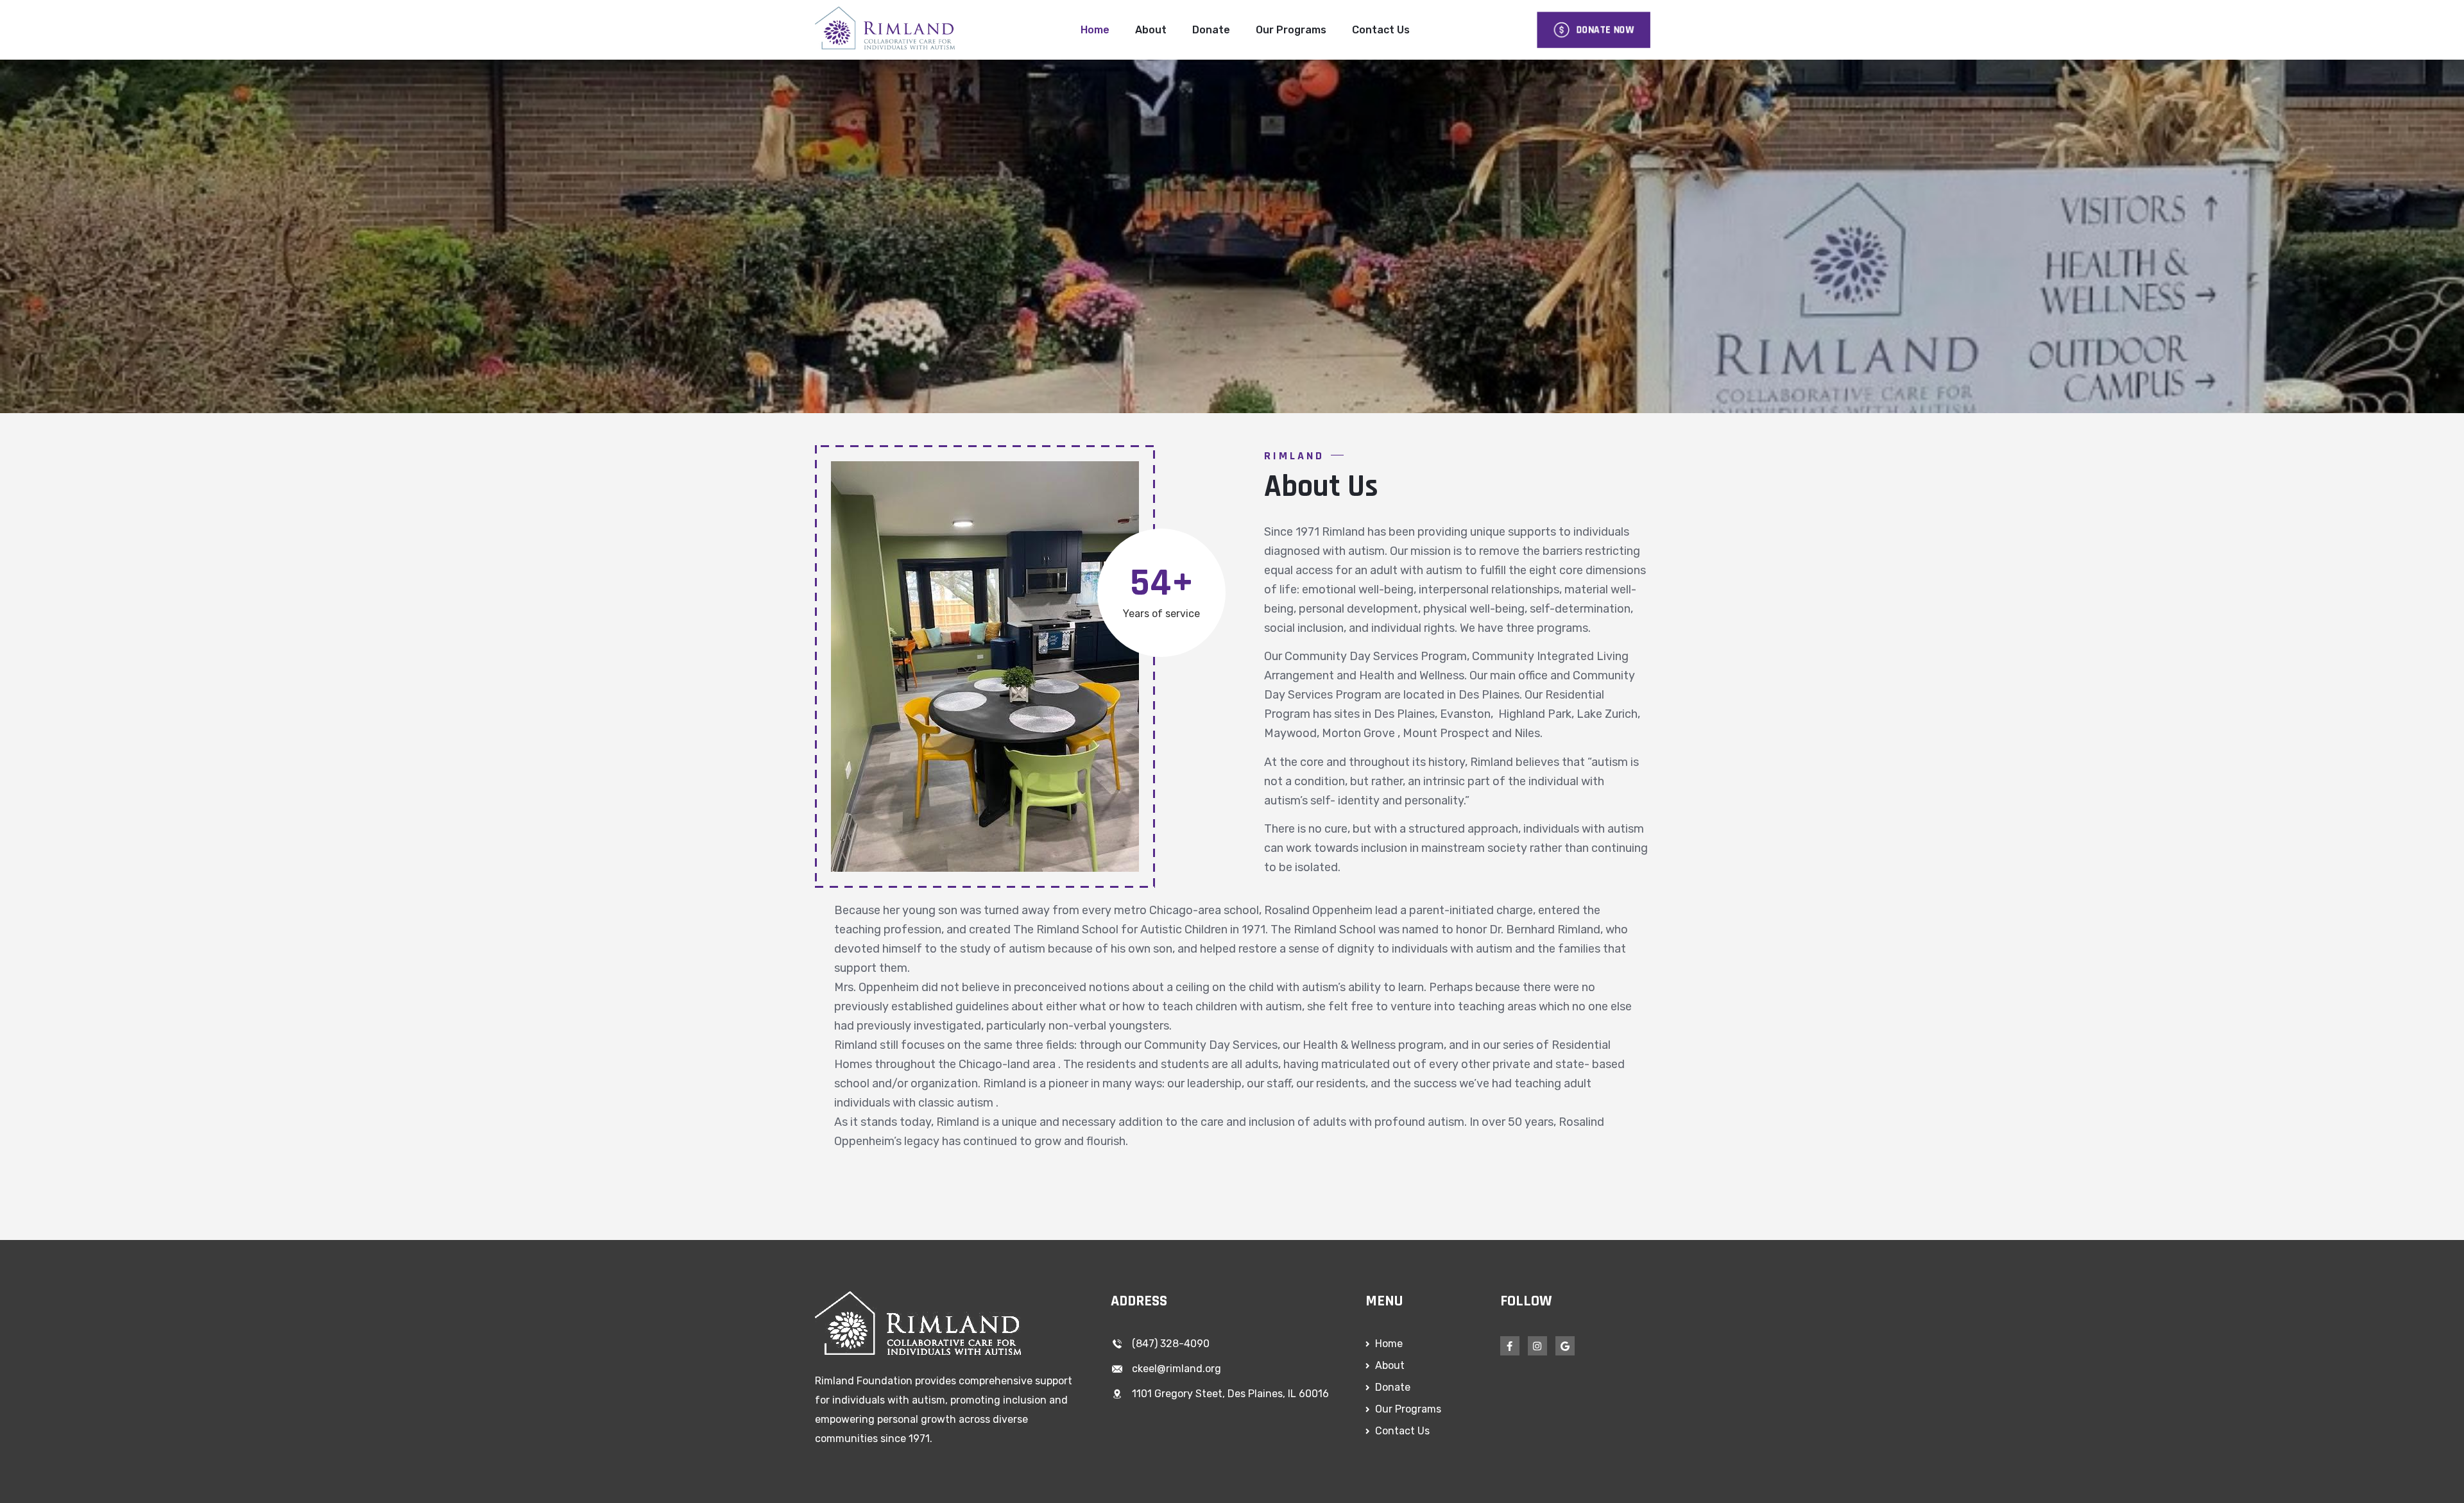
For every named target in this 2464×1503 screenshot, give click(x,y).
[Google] (1565, 1346)
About (1151, 30)
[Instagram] (1537, 1346)
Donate (1211, 30)
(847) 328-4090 (1171, 1344)
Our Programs (1291, 30)
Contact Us (1381, 30)
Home (1095, 30)
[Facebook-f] (1510, 1346)
